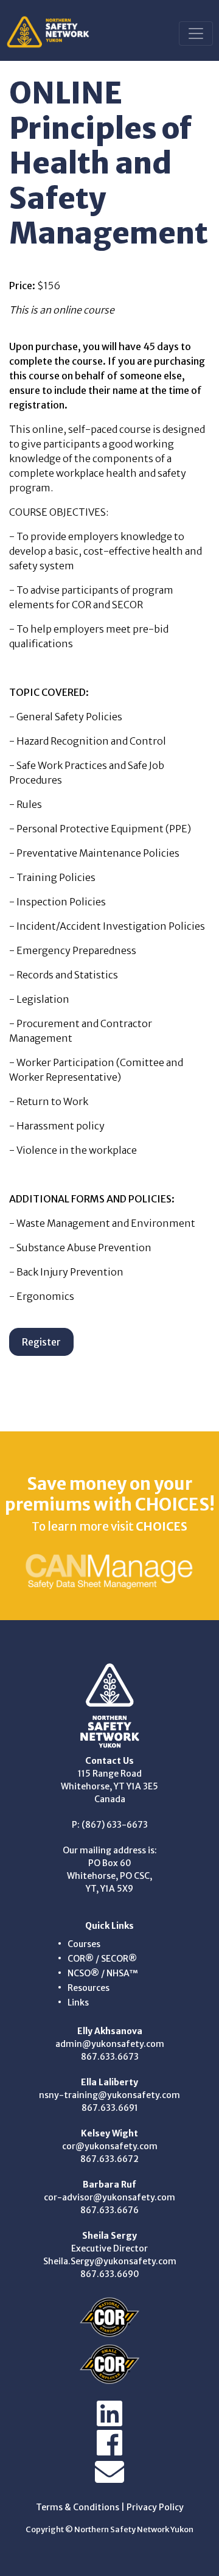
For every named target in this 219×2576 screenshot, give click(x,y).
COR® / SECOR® (102, 1959)
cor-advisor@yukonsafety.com (109, 2197)
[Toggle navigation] (196, 33)
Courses (84, 1944)
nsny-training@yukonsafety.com (109, 2095)
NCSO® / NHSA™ (103, 1973)
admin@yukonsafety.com (110, 2044)
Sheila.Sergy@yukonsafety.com (110, 2261)
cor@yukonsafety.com (110, 2146)
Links (78, 2002)
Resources (89, 1988)
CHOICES (162, 1526)
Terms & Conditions (78, 2507)
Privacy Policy (155, 2507)
